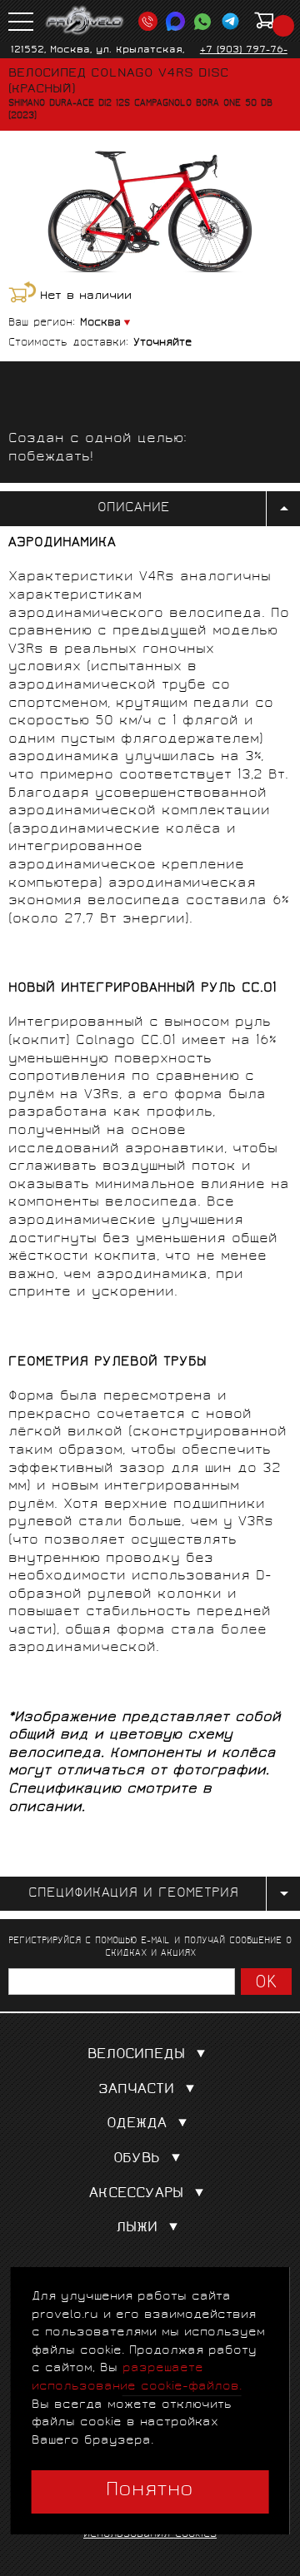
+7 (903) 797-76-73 (244, 57)
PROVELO (85, 21)
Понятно (150, 2491)
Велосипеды (136, 2055)
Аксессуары (136, 2194)
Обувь (137, 2159)
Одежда (137, 2124)
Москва (100, 323)
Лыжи (137, 2228)
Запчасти (136, 2090)
